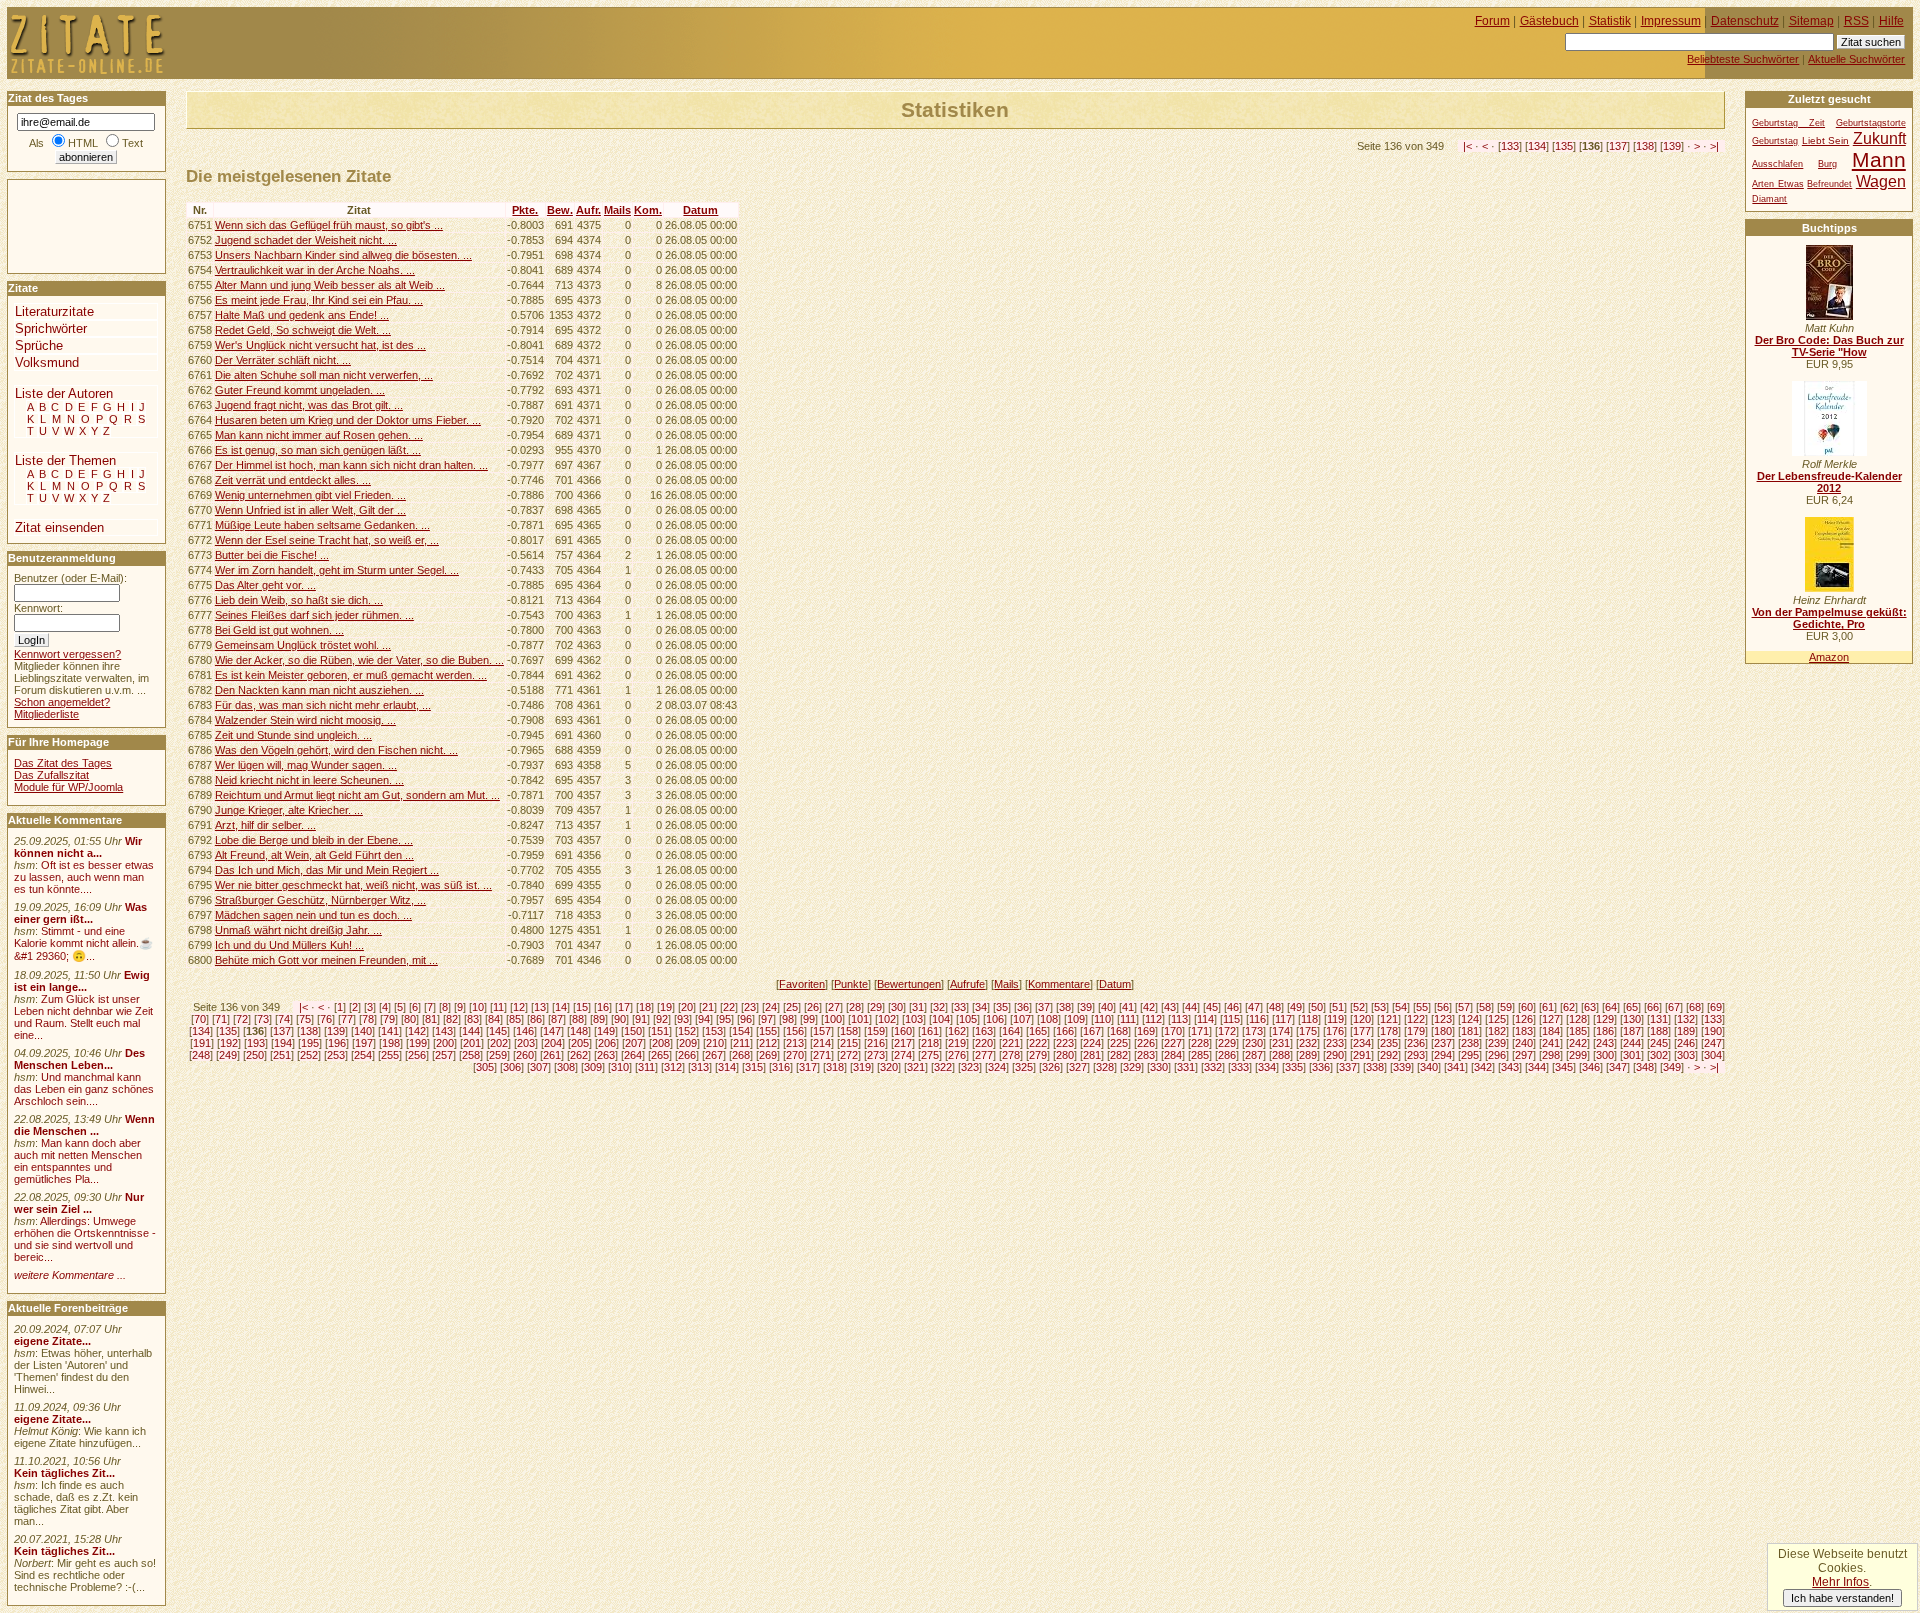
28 (855, 1007)
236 (1416, 1043)
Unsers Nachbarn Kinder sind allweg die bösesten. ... (343, 255)
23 (750, 1007)
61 (1548, 1007)
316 (781, 1067)
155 (768, 1031)
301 (1632, 1055)
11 (498, 1007)
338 (1375, 1067)
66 (1653, 1007)
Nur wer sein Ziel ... (79, 1203)
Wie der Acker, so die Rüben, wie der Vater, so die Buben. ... (359, 660)
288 (1281, 1055)
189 (1686, 1031)
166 (1065, 1031)
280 (1065, 1055)
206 (607, 1043)
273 (876, 1055)
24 (771, 1007)
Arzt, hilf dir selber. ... (265, 825)
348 (1645, 1067)
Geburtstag (1775, 141)
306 (512, 1067)
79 (389, 1019)
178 (1389, 1031)
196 (337, 1043)
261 (552, 1055)
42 (1149, 1007)
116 (1257, 1019)
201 (472, 1043)
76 (326, 1019)
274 (903, 1055)
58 (1485, 1007)
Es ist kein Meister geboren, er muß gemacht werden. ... (351, 675)
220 (984, 1043)
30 (897, 1007)
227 (1173, 1043)
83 (473, 1019)
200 (445, 1043)
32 (939, 1007)
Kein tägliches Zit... (64, 1473)
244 (1632, 1043)
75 (305, 1019)
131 (1659, 1019)
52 (1359, 1007)
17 (624, 1007)
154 (741, 1031)
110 (1102, 1019)
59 (1506, 1007)
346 (1591, 1067)
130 (1632, 1019)
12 (519, 1007)
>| (1714, 146)
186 (1605, 1031)
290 (1335, 1055)
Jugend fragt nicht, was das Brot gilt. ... (309, 405)
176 (1335, 1031)
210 (715, 1043)
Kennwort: (38, 608)
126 (1524, 1019)
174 (1281, 1031)
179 (1416, 1031)
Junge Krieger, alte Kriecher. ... (289, 810)
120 (1362, 1019)
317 (808, 1067)
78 (368, 1019)
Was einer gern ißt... (80, 913)
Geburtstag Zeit (1788, 123)
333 (1240, 1067)
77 (347, 1019)
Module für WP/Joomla (68, 787)
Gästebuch (1549, 21)
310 (620, 1067)
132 (1686, 1019)
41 (1128, 1007)
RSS (1856, 21)
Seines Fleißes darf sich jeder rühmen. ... (314, 615)
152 (687, 1031)
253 (336, 1055)
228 (1200, 1043)
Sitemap (1811, 21)
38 (1065, 1007)
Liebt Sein (1825, 140)
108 (1049, 1019)
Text (132, 143)
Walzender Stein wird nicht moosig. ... (305, 720)
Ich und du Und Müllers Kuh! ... (289, 945)
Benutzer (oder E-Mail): (70, 578)
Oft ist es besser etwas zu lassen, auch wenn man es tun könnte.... (84, 877)
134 (1537, 146)
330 (1159, 1067)
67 (1674, 1007)
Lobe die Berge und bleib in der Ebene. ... (314, 840)
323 (970, 1067)
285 (1200, 1055)
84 (494, 1019)
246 (1686, 1043)
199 (418, 1043)
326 (1051, 1067)
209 (688, 1043)
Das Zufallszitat (51, 775)
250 (255, 1055)
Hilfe (1891, 21)
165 (1038, 1031)
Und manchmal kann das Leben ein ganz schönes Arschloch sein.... (84, 1089)
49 (1296, 1007)
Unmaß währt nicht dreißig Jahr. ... (298, 930)
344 (1537, 1067)
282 (1119, 1055)
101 (860, 1019)
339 (1402, 1067)
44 (1191, 1007)
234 (1362, 1043)
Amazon (1829, 657)
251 (282, 1055)
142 (417, 1031)
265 (660, 1055)
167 (1092, 1031)
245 (1659, 1043)
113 (1179, 1019)
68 (1695, 1007)
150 (633, 1031)
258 (471, 1055)
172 (1227, 1031)
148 (579, 1031)
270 (795, 1055)
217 (903, 1043)
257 (444, 1055)
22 (729, 1007)
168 (1119, 1031)
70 (200, 1019)
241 (1551, 1043)
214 (822, 1043)
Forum (1492, 21)
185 (1578, 1031)
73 (263, 1019)
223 (1065, 1043)
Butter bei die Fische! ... (272, 555)
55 (1422, 1007)
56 (1443, 1007)
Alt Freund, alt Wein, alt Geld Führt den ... (314, 855)
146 (525, 1031)
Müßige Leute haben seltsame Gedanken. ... (322, 525)
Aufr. (588, 210)
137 (1618, 146)
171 (1200, 1031)
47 (1254, 1007)
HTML (83, 143)
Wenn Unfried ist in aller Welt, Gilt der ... (310, 510)
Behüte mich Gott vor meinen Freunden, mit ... (326, 960)
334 (1267, 1067)
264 (633, 1055)
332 (1213, 1067)
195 (310, 1043)
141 (390, 1031)
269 (768, 1055)
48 (1275, 1007)
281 (1092, 1055)
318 (835, 1067)
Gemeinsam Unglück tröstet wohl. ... (303, 645)
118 (1309, 1019)
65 (1632, 1007)
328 (1105, 1067)
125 (1497, 1019)
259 (498, 1055)
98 (788, 1019)
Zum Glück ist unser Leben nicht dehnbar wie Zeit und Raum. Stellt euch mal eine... (83, 1017)
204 (553, 1043)
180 (1443, 1031)
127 (1551, 1019)
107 (1022, 1019)
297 (1524, 1055)
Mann (1879, 159)
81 (431, 1019)
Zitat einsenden (59, 527)
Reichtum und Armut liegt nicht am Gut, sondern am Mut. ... (357, 795)
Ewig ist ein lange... (82, 981)
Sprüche (39, 345)
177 (1362, 1031)
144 (471, 1031)
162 (957, 1031)
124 (1470, 1019)
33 (960, 1007)
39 (1086, 1007)
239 (1497, 1043)
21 (708, 1007)
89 (599, 1019)
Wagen (1881, 181)
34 (981, 1007)
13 (540, 1007)
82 (452, 1019)
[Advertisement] (68, 225)
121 (1389, 1019)
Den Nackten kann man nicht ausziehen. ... (319, 690)
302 (1659, 1055)
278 (1011, 1055)
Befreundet (1829, 184)
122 (1416, 1019)
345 (1564, 1067)
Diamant (1769, 199)
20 (687, 1007)
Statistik (1610, 21)
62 (1569, 1007)
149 (606, 1031)
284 (1173, 1055)
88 (578, 1019)
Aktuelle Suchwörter (1856, 59)
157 (822, 1031)
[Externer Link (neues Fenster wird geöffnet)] (1829, 316)
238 (1470, 1043)
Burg (1827, 164)
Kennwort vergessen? (67, 654)
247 (1713, 1043)
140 (363, 1031)
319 (862, 1067)
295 (1470, 1055)
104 (941, 1019)
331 (1186, 1067)
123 (1443, 1019)
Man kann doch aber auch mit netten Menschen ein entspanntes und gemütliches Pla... (78, 1161)
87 (557, 1019)
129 (1605, 1019)
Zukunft (1879, 138)
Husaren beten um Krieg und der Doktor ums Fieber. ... (348, 420)
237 (1443, 1043)
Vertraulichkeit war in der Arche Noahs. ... (315, 270)
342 (1483, 1067)
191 (202, 1043)
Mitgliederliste (46, 714)
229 (1227, 1043)
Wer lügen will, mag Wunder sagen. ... (306, 765)
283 (1146, 1055)
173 (1254, 1031)
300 (1605, 1055)
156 (795, 1031)
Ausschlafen (1777, 164)
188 (1659, 1031)
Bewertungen (909, 984)
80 (410, 1019)
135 (1564, 146)
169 (1146, 1031)
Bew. (560, 210)
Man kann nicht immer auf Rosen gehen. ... (319, 435)
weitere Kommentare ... (70, 1275)
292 (1389, 1055)
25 (792, 1007)
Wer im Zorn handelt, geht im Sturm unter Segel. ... (337, 570)
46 (1233, 1007)
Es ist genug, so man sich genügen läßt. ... (318, 450)
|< (1467, 146)
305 (485, 1067)
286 (1227, 1055)
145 (498, 1031)
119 (1335, 1019)
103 (914, 1019)
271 (822, 1055)
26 (813, 1007)
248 (201, 1055)
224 (1092, 1043)
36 (1023, 1007)
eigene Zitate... (52, 1341)
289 (1308, 1055)
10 (478, 1007)
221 (1011, 1043)
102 (887, 1019)
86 (536, 1019)
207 (634, 1043)
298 (1551, 1055)
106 (995, 1019)
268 (741, 1055)
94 (704, 1019)
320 (889, 1067)
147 (552, 1031)
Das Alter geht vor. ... (265, 585)
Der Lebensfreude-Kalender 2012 (1829, 482)
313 (700, 1067)
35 (1002, 1007)
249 (228, 1055)
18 (645, 1007)
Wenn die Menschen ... (84, 1125)
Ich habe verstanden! (1842, 1598)
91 (641, 1019)
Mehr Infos (1840, 1582)
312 (673, 1067)
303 (1686, 1055)
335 (1294, 1067)
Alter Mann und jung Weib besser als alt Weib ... (330, 285)
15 (582, 1007)
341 (1456, 1067)
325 (1024, 1067)
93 (683, 1019)
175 (1308, 1031)
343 (1510, 1067)
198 (391, 1043)
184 (1551, 1031)
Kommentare (1059, 984)
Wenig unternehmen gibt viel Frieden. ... (310, 495)
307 (539, 1067)
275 (930, 1055)
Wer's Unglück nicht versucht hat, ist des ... (320, 345)
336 (1321, 1067)
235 (1389, 1043)
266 (687, 1055)
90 (620, 1019)
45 (1212, 1007)
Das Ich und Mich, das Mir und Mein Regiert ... (327, 870)
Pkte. (525, 210)
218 (930, 1043)
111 (1128, 1019)
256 (417, 1055)
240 (1524, 1043)
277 (984, 1055)
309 (593, 1067)
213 (795, 1043)
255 (390, 1055)
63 (1590, 1007)
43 (1170, 1007)
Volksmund (47, 362)
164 (1011, 1031)
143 (444, 1031)
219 (957, 1043)
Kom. (648, 210)
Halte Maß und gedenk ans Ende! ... (302, 315)
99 (809, 1019)
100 (833, 1019)
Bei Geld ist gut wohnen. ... (279, 630)
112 (1153, 1019)
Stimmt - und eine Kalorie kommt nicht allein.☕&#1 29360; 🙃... (83, 943)
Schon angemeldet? (62, 702)
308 (566, 1067)
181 (1470, 1031)
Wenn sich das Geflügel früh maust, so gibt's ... (329, 225)
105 (968, 1019)
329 (1132, 1067)
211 (741, 1043)
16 (603, 1007)
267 (714, 1055)
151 (660, 1031)
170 (1173, 1031)
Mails (617, 210)
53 (1380, 1007)
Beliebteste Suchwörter (1743, 59)
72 (242, 1019)
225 (1119, 1043)
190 (1713, 1031)
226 (1146, 1043)
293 (1416, 1055)
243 (1605, 1043)
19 (666, 1007)
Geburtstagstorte (1871, 123)
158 (849, 1031)
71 (221, 1019)
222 (1038, 1043)
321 (916, 1067)
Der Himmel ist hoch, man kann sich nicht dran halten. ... (351, 465)
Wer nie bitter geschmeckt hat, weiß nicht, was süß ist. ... (353, 885)
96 (746, 1019)
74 (284, 1019)
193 (256, 1043)
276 (957, 1055)
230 (1254, 1043)
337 (1348, 1067)
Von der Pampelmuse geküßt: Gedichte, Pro (1829, 618)
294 (1443, 1055)
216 (876, 1043)
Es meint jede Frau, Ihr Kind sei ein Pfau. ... (319, 300)
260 (525, 1055)
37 (1044, 1007)
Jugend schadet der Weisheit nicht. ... (306, 240)
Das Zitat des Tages (63, 763)
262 (579, 1055)
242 (1578, 1043)
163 (984, 1031)
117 (1283, 1019)
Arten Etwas (1777, 184)
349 (1672, 1067)
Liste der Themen (65, 460)
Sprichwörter (51, 328)
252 (309, 1055)
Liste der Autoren (64, 393)
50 (1317, 1007)
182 (1497, 1031)
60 (1527, 1007)
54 (1401, 1007)
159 (876, 1031)
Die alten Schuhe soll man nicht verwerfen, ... (324, 375)
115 (1231, 1019)
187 (1632, 1031)
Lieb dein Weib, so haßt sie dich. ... (299, 600)
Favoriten (802, 984)
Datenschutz (1745, 21)
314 (727, 1067)
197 (364, 1043)
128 (1578, 1019)
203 (526, 1043)
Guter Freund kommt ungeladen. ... (300, 390)
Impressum (1671, 21)
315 (754, 1067)
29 (876, 1007)
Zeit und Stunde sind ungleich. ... (293, 735)
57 (1464, 1007)
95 (725, 1019)
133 (1510, 146)
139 (1672, 146)
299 (1578, 1055)
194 (283, 1043)
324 (997, 1067)
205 (580, 1043)
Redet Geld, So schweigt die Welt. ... (303, 330)
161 (930, 1031)
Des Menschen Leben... (79, 1059)
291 (1362, 1055)
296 (1497, 1055)
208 (661, 1043)
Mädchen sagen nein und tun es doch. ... (313, 915)
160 (903, 1031)
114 (1205, 1019)
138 (1645, 146)
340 (1429, 1067)
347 (1618, 1067)
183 (1524, 1031)
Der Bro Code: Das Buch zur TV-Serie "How (1829, 346)
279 (1038, 1055)
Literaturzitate (54, 311)
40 (1107, 1007)
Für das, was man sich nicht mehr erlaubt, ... (323, 705)
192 (229, 1043)
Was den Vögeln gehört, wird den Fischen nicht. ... (336, 750)
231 (1281, 1043)
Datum (700, 210)
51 (1338, 1007)
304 (1713, 1055)
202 (499, 1043)
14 (561, 1007)
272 (849, 1055)
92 (662, 1019)
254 (363, 1055)
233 (1335, 1043)
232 (1308, 1043)
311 (646, 1067)
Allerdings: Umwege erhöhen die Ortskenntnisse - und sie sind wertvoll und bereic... (85, 1239)
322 (943, 1067)
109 (1076, 1019)
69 (1716, 1007)
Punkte (851, 984)
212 (768, 1043)
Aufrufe (967, 984)
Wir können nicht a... (78, 847)
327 (1078, 1067)
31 (918, 1007)
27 (834, 1007)
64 (1611, 1007)
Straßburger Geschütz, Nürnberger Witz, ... (320, 900)
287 (1254, 1055)
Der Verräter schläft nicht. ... (283, 360)
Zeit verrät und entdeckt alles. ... (293, 480)
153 (714, 1031)
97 (767, 1019)
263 (606, 1055)
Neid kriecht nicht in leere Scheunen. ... (309, 780)
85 (515, 1019)
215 (849, 1043)
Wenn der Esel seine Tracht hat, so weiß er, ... (327, 540)
